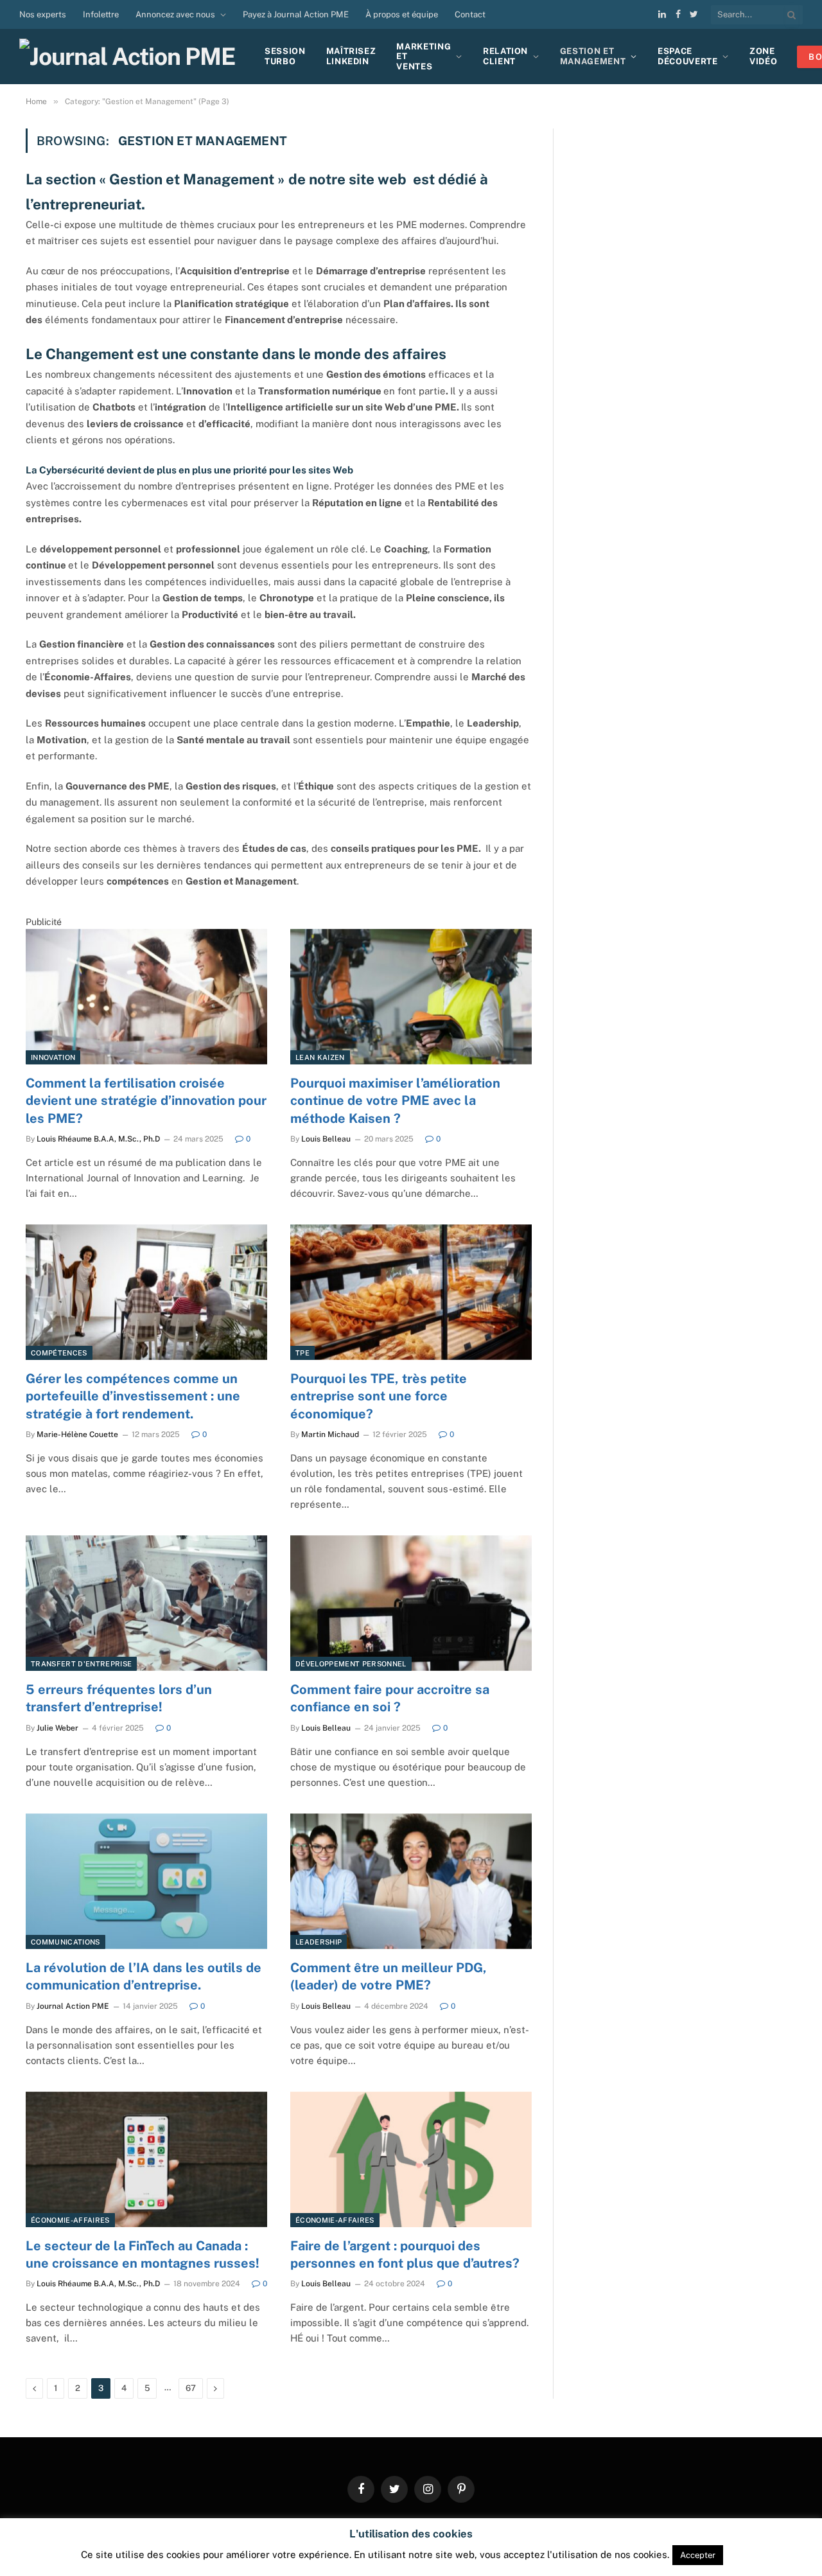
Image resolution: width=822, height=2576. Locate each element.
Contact (470, 14)
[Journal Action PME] (132, 57)
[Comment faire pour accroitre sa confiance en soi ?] (411, 1603)
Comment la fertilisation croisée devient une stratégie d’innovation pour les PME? (146, 1100)
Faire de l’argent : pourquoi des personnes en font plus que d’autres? (405, 2254)
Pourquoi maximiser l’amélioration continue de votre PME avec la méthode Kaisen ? (395, 1100)
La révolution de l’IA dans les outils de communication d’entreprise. (144, 1976)
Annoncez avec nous (175, 14)
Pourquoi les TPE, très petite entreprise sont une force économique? (379, 1396)
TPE (302, 1353)
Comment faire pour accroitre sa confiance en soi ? (390, 1698)
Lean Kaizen (320, 1057)
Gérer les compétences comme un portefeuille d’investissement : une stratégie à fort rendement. (133, 1396)
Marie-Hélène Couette (77, 1434)
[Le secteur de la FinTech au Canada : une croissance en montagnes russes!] (146, 2160)
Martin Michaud (330, 1434)
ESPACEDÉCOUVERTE (688, 56)
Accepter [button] (698, 2555)
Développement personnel (351, 1664)
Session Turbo (285, 56)
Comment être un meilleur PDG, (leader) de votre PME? (389, 1976)
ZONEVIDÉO (763, 56)
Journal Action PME (73, 2006)
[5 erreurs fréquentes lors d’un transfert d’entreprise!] (146, 1603)
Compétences (59, 1353)
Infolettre (101, 14)
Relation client (505, 56)
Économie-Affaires (70, 2220)
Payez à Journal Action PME (296, 14)
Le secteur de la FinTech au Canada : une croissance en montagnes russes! (143, 2254)
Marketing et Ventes (424, 57)
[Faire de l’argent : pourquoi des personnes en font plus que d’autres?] (411, 2160)
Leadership (319, 1942)
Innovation (53, 1057)
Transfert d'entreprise (81, 1664)
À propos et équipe (402, 14)
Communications (66, 1942)
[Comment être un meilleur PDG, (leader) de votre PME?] (411, 1882)
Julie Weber (57, 1728)
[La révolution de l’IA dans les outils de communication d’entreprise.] (146, 1882)
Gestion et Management (593, 56)
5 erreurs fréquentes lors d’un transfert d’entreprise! (119, 1698)
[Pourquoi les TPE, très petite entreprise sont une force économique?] (411, 1292)
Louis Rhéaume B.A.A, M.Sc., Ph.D (98, 1139)
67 (191, 2388)
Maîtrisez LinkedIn (351, 56)
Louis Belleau (326, 1139)
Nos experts (43, 14)
